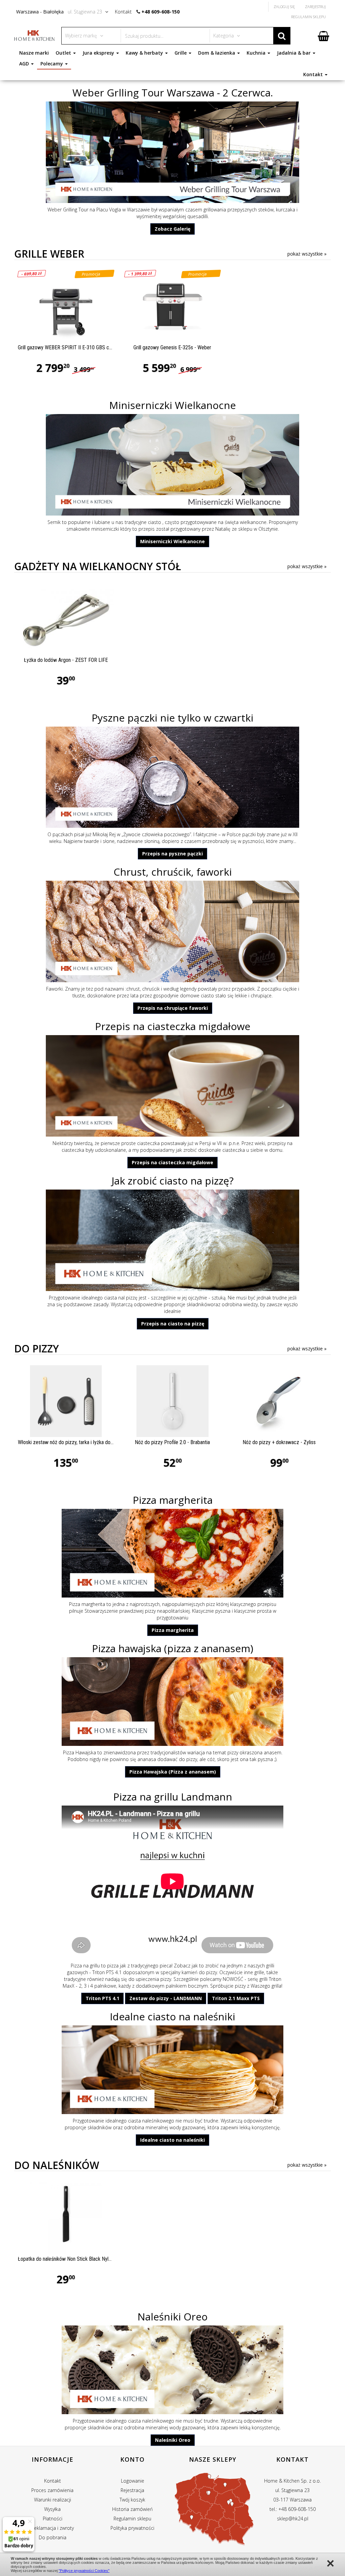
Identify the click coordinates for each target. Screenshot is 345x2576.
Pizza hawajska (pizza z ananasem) (173, 1648)
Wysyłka (52, 2509)
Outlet (64, 53)
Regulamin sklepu (132, 2519)
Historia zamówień (132, 2509)
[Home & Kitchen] (34, 35)
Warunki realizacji (53, 2500)
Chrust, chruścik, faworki (173, 872)
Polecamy (52, 64)
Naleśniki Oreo (172, 2317)
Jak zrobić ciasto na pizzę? (172, 1181)
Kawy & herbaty (145, 53)
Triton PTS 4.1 (107, 1972)
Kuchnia (257, 53)
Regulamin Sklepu (308, 17)
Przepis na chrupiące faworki (173, 1008)
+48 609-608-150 (161, 12)
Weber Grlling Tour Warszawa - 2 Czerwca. (173, 93)
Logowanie (133, 2481)
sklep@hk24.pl (293, 2519)
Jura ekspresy (99, 53)
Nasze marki (34, 53)
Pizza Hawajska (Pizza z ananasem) (173, 1772)
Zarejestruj (315, 7)
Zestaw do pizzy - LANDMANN (166, 1998)
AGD (25, 64)
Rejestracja (132, 2490)
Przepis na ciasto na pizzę (173, 1324)
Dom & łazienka (217, 53)
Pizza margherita (173, 1500)
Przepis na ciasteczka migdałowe (173, 1026)
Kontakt (314, 74)
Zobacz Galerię (172, 229)
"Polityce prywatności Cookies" (84, 2571)
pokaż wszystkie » (307, 254)
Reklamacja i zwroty (53, 2528)
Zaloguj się (284, 7)
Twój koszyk (132, 2500)
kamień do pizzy (199, 1972)
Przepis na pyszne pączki (172, 854)
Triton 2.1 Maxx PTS (236, 1998)
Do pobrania (53, 2537)
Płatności (53, 2519)
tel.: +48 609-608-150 (293, 2509)
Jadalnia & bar (294, 53)
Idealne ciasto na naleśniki (172, 2016)
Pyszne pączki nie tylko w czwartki (172, 718)
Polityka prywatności (132, 2528)
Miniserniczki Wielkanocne (172, 405)
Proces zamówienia (52, 2490)
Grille (181, 53)
